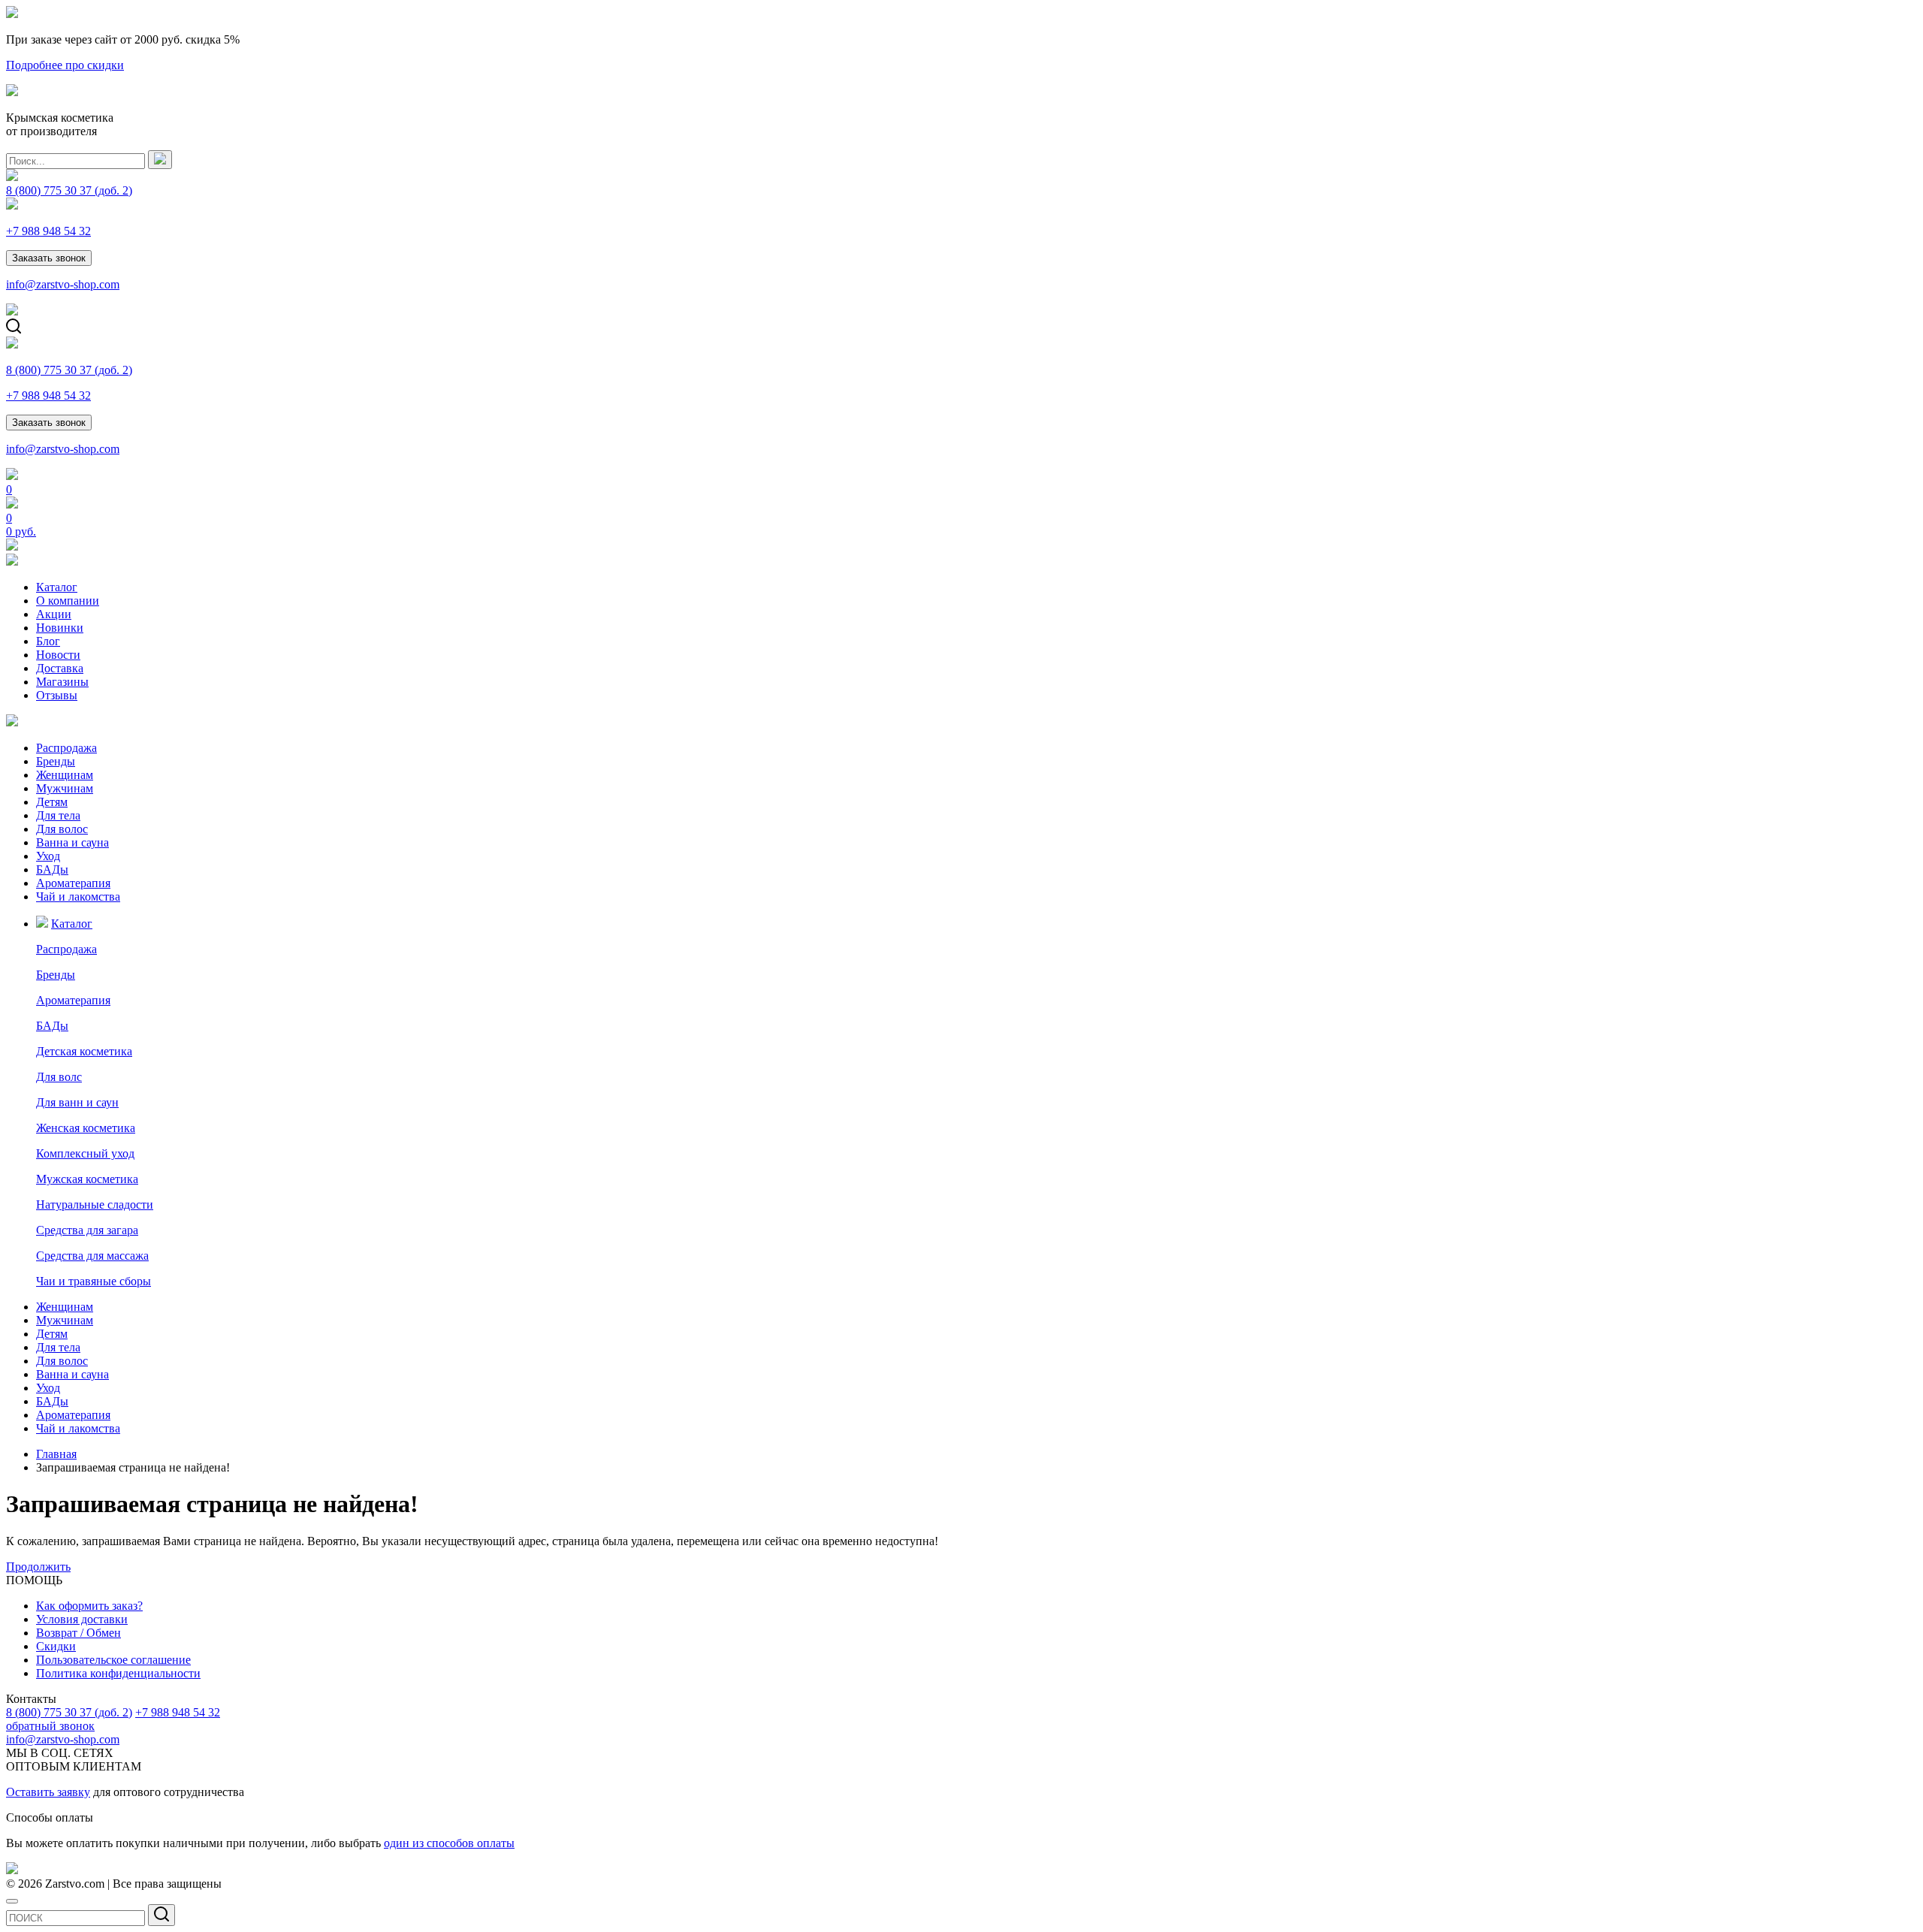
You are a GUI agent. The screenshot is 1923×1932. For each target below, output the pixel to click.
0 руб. (21, 531)
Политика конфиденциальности (118, 1673)
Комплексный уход (85, 1153)
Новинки (60, 628)
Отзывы (57, 695)
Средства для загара (87, 1230)
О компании (68, 601)
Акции (54, 614)
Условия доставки (82, 1619)
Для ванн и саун (77, 1102)
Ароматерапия (73, 883)
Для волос (62, 829)
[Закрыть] (12, 1901)
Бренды (56, 761)
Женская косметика (86, 1128)
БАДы (52, 869)
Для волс (59, 1077)
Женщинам (65, 775)
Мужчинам (65, 788)
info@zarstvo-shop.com (63, 284)
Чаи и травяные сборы (94, 1281)
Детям (52, 802)
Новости (58, 655)
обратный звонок (50, 1726)
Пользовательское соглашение (113, 1660)
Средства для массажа (92, 1256)
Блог (48, 641)
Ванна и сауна (72, 842)
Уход (48, 856)
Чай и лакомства (78, 897)
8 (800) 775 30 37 (69, 190)
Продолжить (38, 1567)
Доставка (60, 668)
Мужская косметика (87, 1179)
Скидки (56, 1646)
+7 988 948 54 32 (48, 231)
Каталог (57, 587)
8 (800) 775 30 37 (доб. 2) (69, 1712)
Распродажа (66, 748)
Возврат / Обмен (78, 1633)
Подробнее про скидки (65, 65)
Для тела (58, 815)
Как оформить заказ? (89, 1606)
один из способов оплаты (449, 1843)
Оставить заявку (48, 1792)
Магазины (62, 682)
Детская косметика (84, 1051)
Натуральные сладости (95, 1204)
